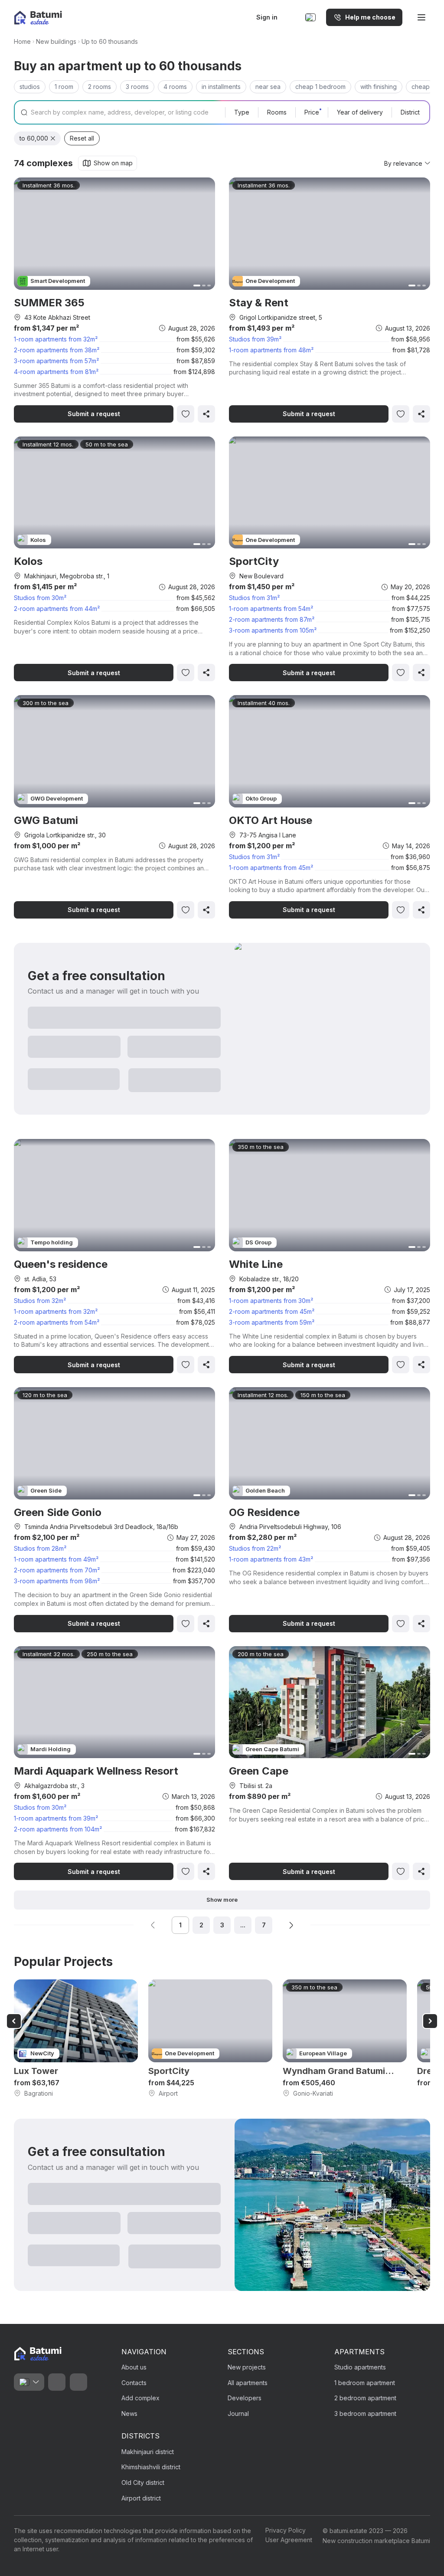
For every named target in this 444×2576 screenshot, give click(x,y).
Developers (245, 2398)
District (410, 112)
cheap (421, 87)
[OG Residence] (330, 1510)
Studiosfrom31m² (254, 598)
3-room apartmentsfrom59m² (272, 1322)
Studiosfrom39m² (255, 339)
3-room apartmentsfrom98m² (57, 1581)
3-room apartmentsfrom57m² (56, 361)
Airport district (141, 2498)
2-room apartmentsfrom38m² (57, 350)
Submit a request (94, 414)
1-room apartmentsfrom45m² (271, 868)
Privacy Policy (286, 2530)
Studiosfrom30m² (40, 598)
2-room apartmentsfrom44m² (57, 609)
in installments (221, 87)
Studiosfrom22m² (255, 1548)
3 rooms (137, 87)
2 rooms (100, 87)
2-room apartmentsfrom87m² (272, 619)
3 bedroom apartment (365, 2414)
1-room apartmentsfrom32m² (56, 339)
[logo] (38, 18)
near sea (268, 87)
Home (22, 41)
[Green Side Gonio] (114, 1510)
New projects (247, 2367)
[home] (38, 2354)
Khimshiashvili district (151, 2467)
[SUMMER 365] (114, 300)
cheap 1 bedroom (320, 87)
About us (134, 2367)
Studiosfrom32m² (40, 1301)
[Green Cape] (330, 1763)
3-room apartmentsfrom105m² (273, 630)
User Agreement (289, 2540)
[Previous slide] (14, 2021)
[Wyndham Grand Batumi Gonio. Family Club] (345, 2039)
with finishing (379, 87)
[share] (206, 414)
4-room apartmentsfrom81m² (56, 372)
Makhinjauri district (148, 2452)
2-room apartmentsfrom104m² (58, 1829)
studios (30, 87)
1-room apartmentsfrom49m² (56, 1559)
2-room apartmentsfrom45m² (272, 1311)
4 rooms (175, 87)
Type (242, 112)
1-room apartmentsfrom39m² (56, 1818)
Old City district (143, 2482)
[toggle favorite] (186, 414)
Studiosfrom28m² (40, 1548)
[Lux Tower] (76, 2039)
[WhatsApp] (57, 2382)
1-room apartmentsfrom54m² (271, 609)
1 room (64, 87)
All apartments (248, 2383)
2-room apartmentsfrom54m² (57, 1322)
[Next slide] (430, 2021)
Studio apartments (360, 2367)
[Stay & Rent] (330, 300)
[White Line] (330, 1256)
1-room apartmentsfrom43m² (271, 1559)
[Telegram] (78, 2382)
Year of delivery (360, 112)
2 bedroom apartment (365, 2398)
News (129, 2414)
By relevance (403, 163)
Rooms (277, 112)
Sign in (267, 17)
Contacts (134, 2383)
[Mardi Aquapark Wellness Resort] (114, 1763)
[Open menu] (421, 17)
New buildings (56, 41)
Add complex (140, 2398)
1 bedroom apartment (365, 2383)
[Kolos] (114, 559)
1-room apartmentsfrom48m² (271, 350)
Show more (222, 1900)
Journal (238, 2414)
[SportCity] (330, 559)
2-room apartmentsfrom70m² (57, 1570)
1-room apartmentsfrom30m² (271, 1301)
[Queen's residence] (114, 1256)
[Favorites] (292, 17)
